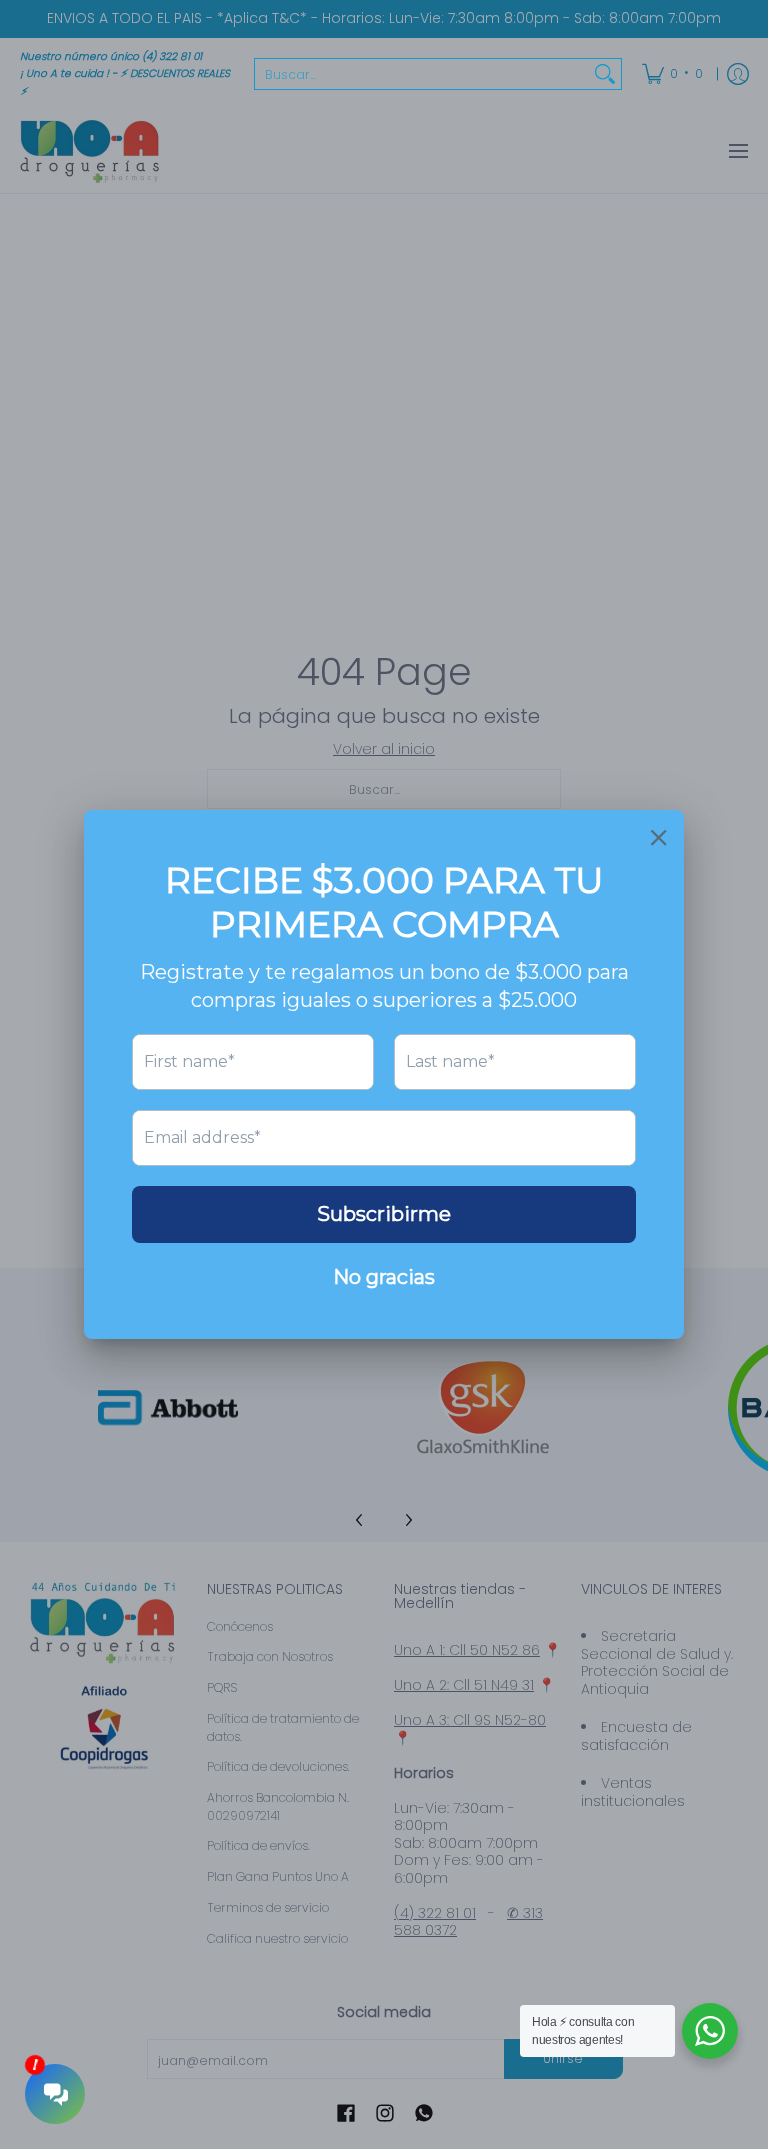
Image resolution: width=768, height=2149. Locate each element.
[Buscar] (605, 74)
